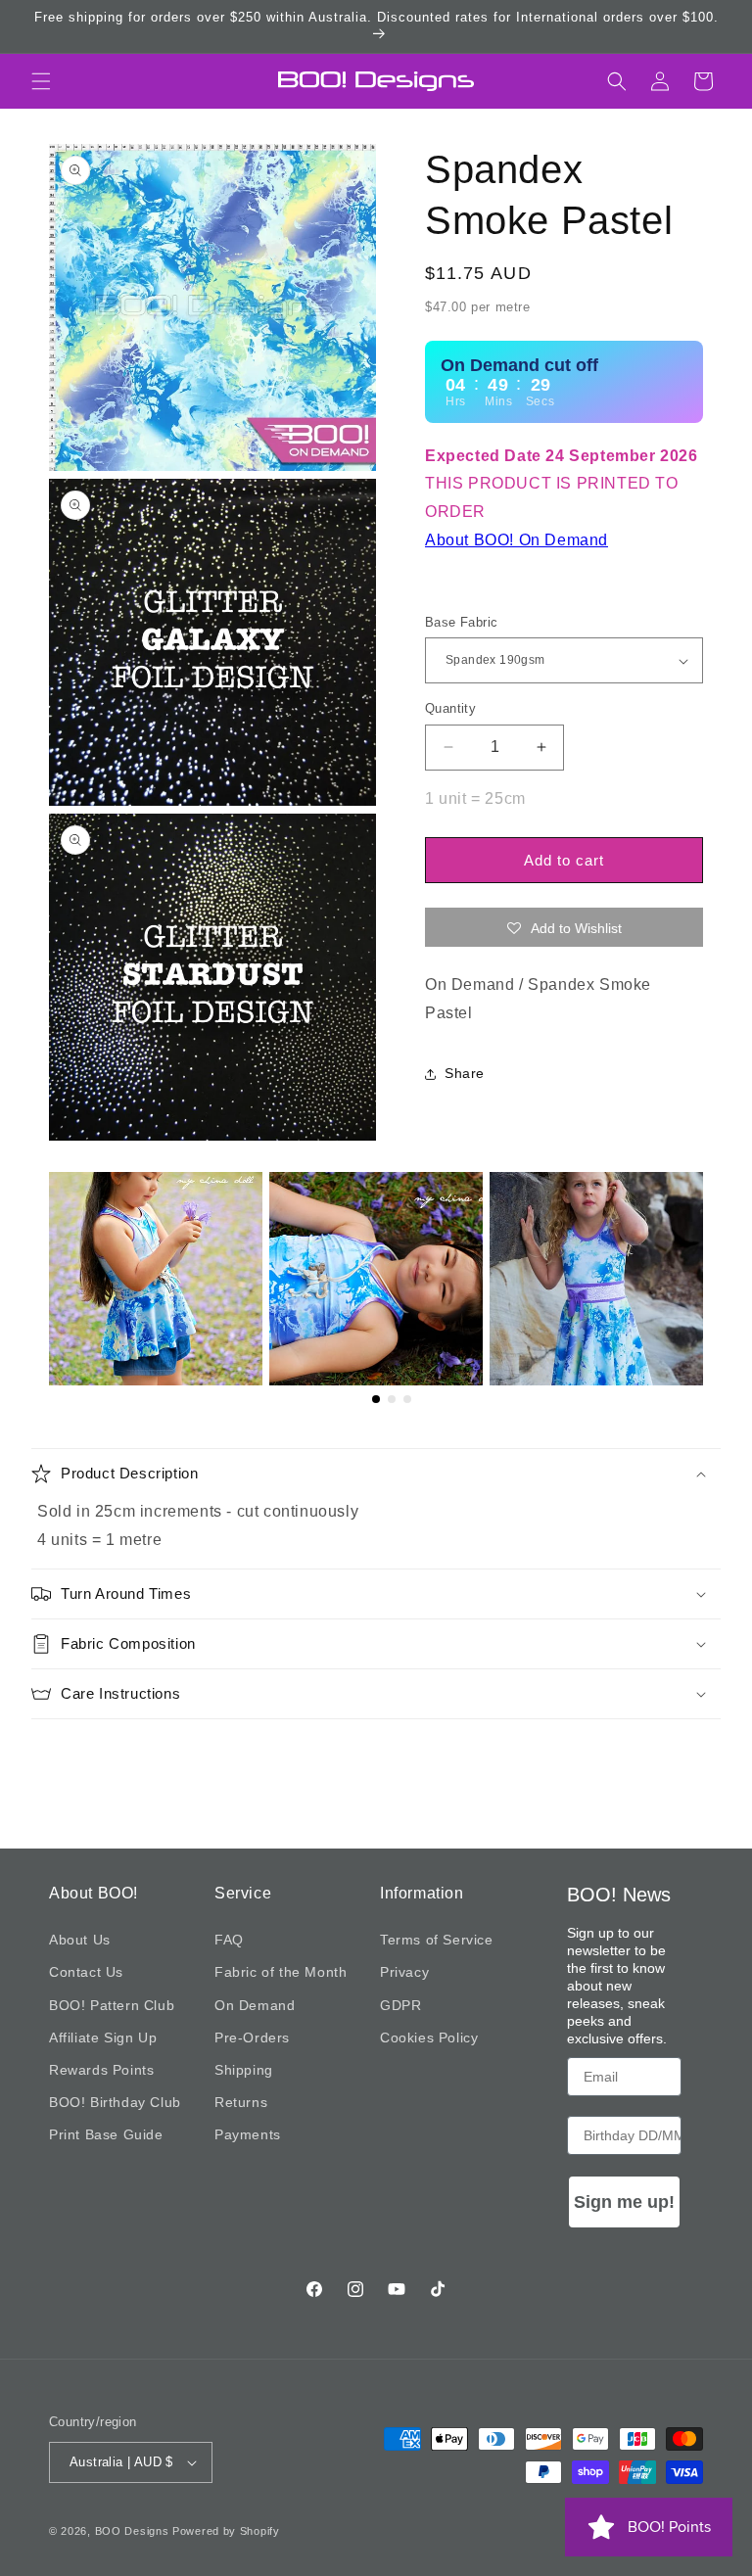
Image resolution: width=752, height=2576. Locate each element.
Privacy (404, 1972)
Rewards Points (101, 2070)
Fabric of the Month (281, 1972)
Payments (248, 2134)
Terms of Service (437, 1940)
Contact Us (86, 1972)
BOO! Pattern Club (112, 2005)
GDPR (400, 2005)
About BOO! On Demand (517, 540)
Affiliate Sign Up (103, 2037)
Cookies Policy (429, 2037)
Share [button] (465, 1073)
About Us (80, 1940)
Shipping (244, 2070)
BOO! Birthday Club (115, 2102)
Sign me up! (624, 2202)
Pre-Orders (252, 2037)
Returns (241, 2102)
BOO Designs (132, 2531)
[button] (41, 81)
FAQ (229, 1940)
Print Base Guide (106, 2134)
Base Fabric (461, 622)
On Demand (255, 2005)
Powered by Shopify (226, 2531)
